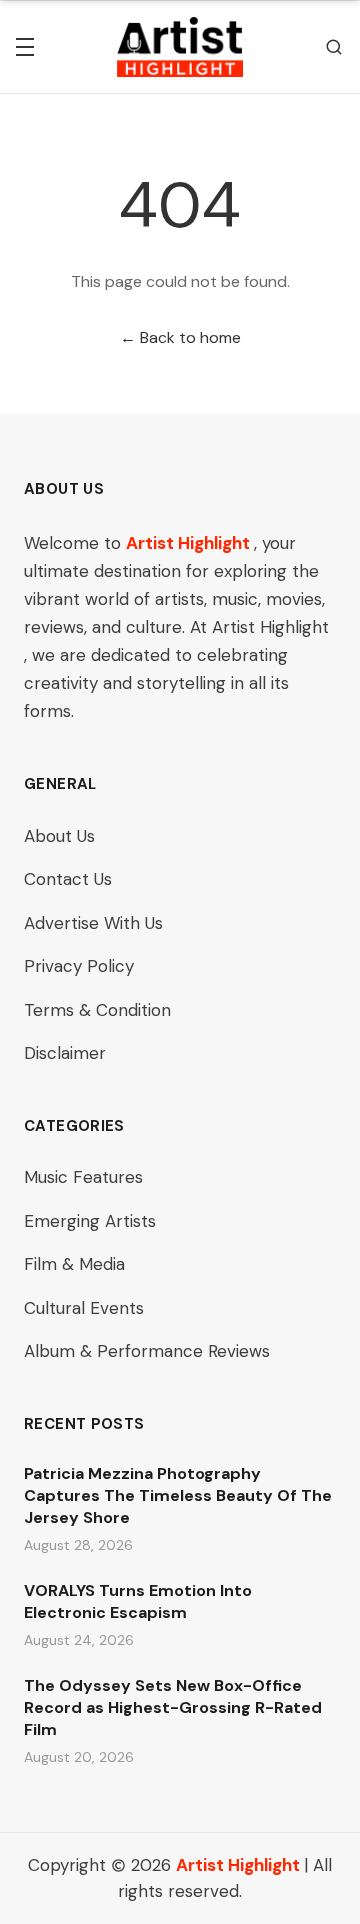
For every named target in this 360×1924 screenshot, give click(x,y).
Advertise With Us (93, 923)
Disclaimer (65, 1053)
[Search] (334, 47)
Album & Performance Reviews (147, 1351)
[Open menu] (25, 47)
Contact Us (68, 879)
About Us (59, 836)
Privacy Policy (79, 966)
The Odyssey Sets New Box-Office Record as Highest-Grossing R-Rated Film (173, 1707)
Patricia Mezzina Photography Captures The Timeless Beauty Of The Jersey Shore (178, 1495)
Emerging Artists (90, 1221)
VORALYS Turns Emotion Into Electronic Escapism (138, 1601)
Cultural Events (84, 1308)
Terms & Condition (97, 1010)
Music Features (83, 1177)
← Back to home (180, 337)
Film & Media (74, 1264)
